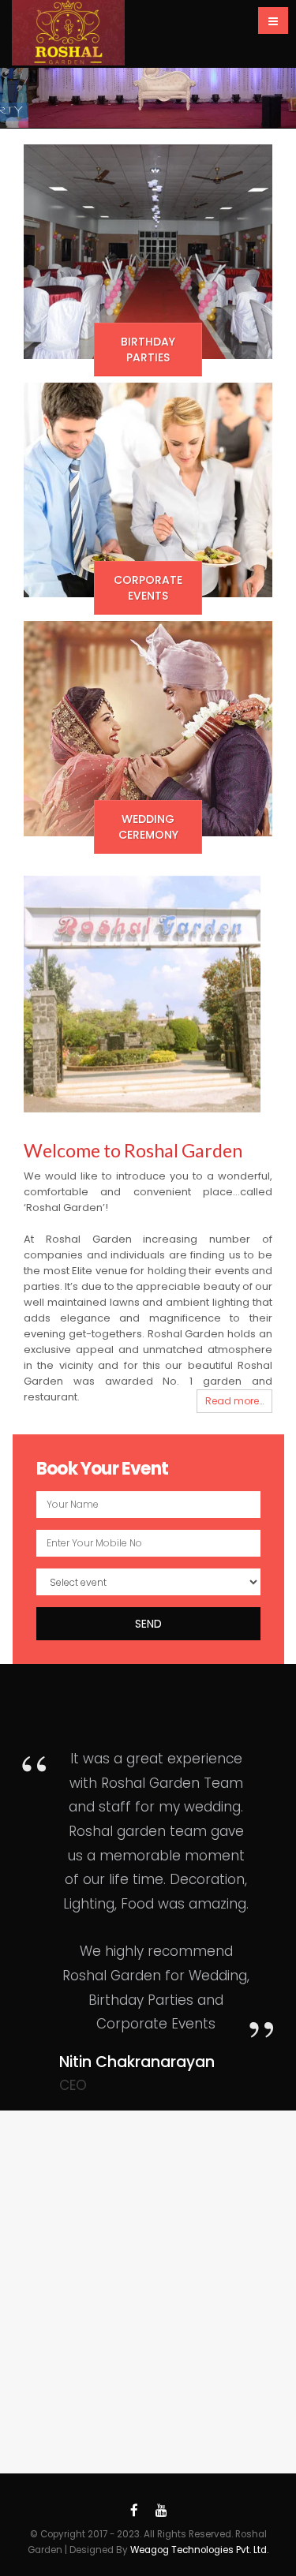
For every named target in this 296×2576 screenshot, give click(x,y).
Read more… (234, 1401)
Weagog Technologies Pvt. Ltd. (199, 2550)
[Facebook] (134, 2511)
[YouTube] (161, 2511)
